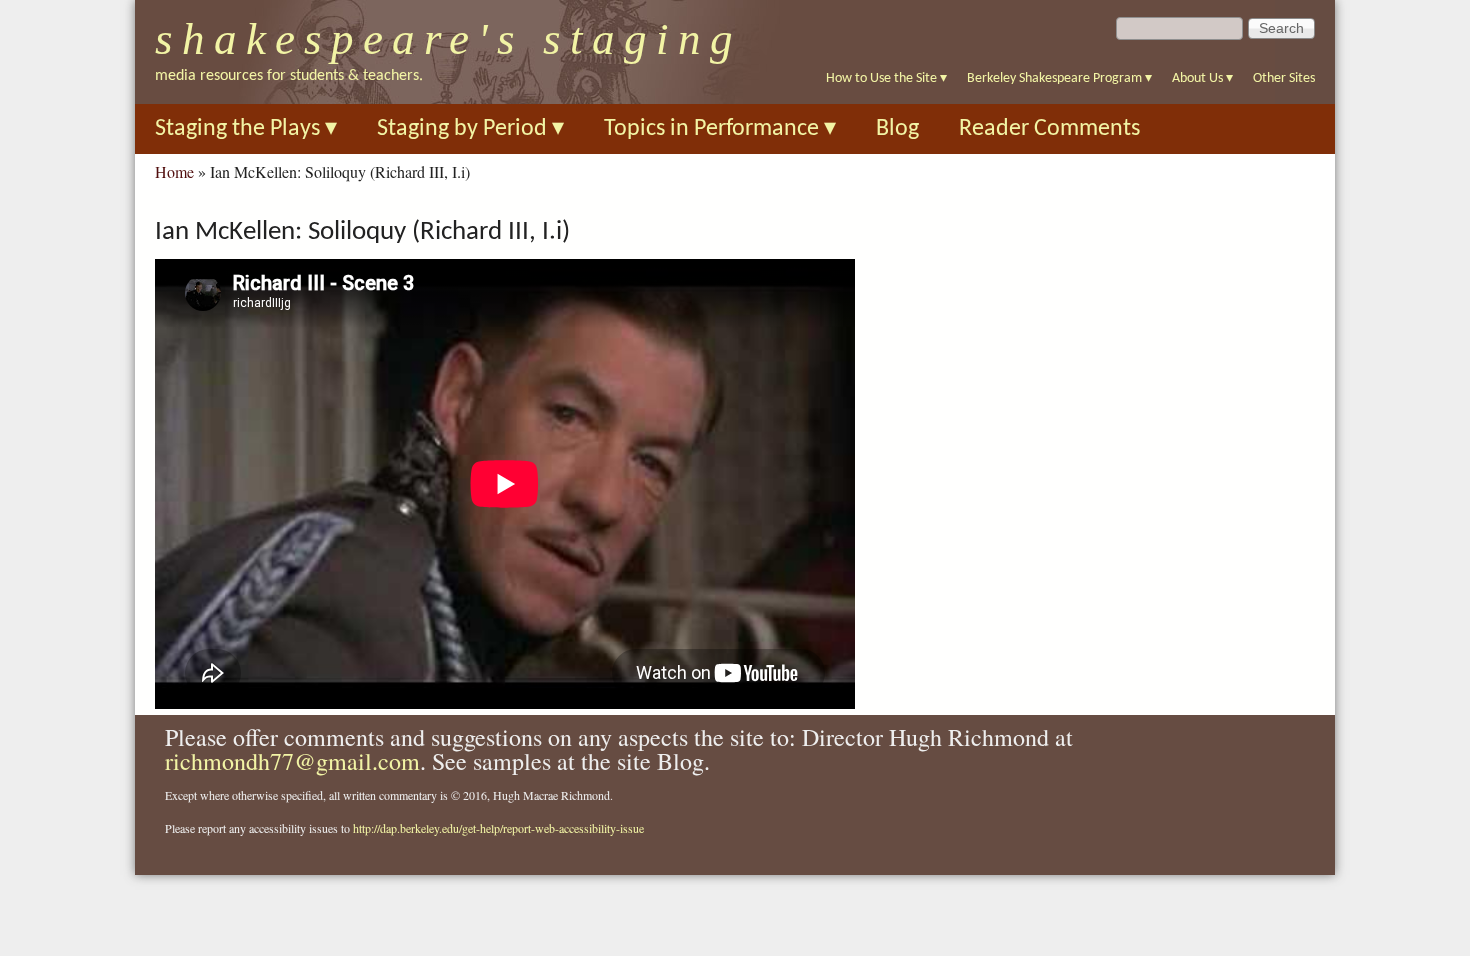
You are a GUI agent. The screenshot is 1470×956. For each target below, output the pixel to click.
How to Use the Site (886, 78)
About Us (1202, 78)
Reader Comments (1049, 129)
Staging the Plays (246, 129)
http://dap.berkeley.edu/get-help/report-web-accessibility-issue (498, 828)
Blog (897, 129)
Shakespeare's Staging (448, 39)
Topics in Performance (720, 129)
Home (174, 171)
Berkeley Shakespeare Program (1059, 78)
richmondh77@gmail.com (292, 761)
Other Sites (1284, 78)
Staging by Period (470, 129)
